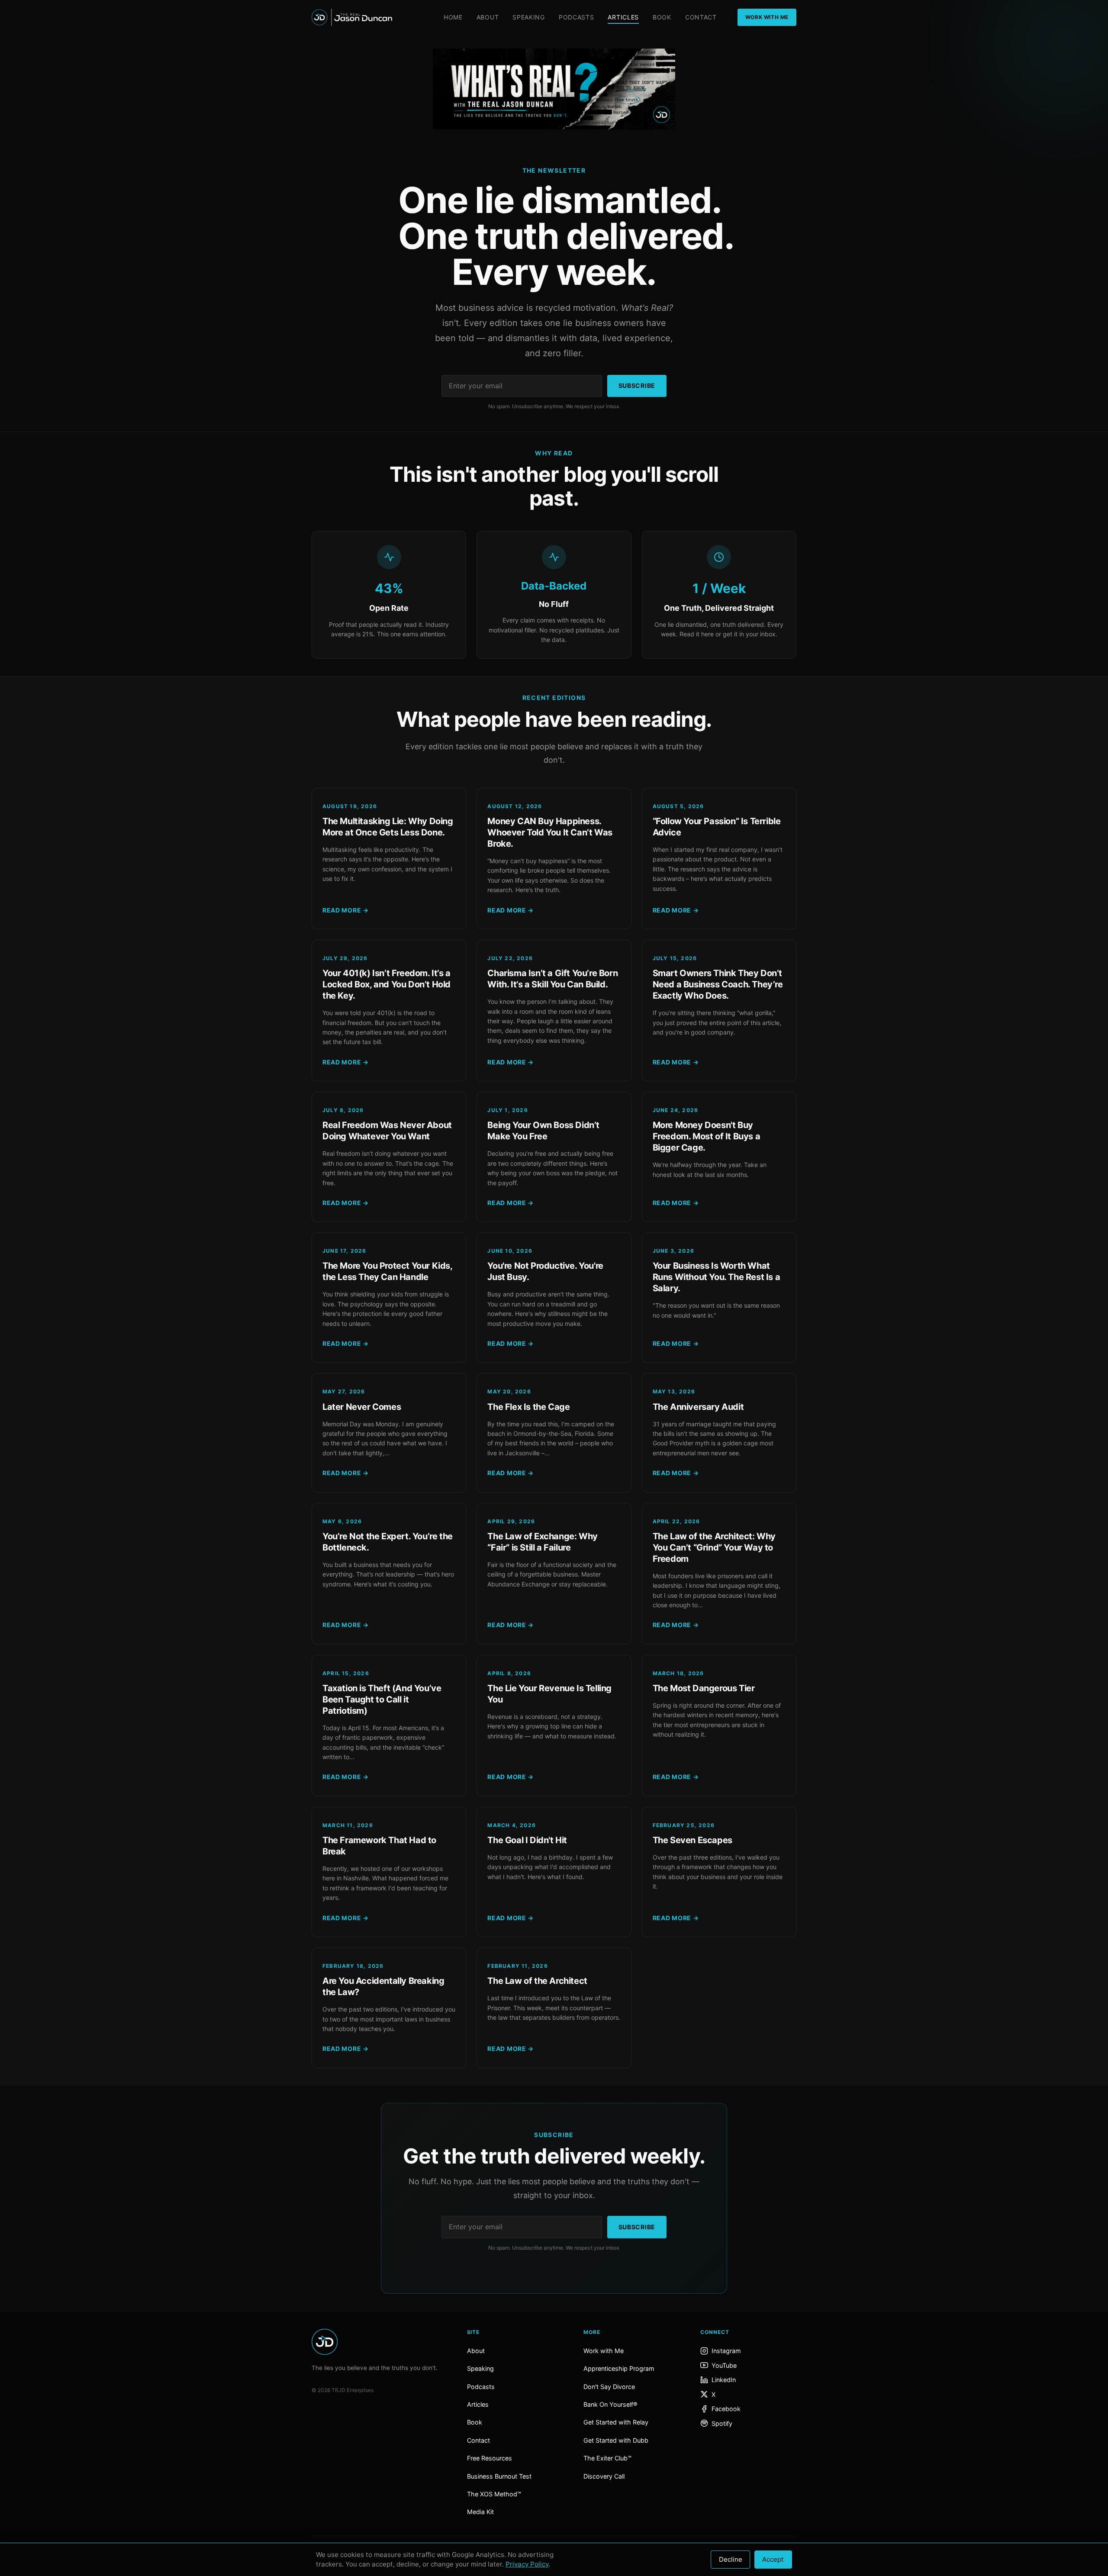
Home (453, 17)
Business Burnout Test (499, 2476)
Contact (701, 17)
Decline (731, 2559)
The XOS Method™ (494, 2494)
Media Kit (480, 2512)
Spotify (722, 2423)
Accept (773, 2559)
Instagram (726, 2351)
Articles (623, 17)
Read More (346, 910)
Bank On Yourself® (610, 2404)
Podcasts (577, 17)
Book (662, 17)
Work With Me (767, 17)
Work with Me (604, 2351)
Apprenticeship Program (619, 2368)
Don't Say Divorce (609, 2387)
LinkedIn (724, 2380)
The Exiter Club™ (607, 2458)
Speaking (529, 17)
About (488, 17)
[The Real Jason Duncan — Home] (352, 17)
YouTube (724, 2365)
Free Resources (490, 2458)
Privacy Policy (527, 2564)
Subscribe (637, 385)
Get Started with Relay (616, 2422)
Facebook (726, 2409)
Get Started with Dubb (616, 2440)
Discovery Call (604, 2476)
